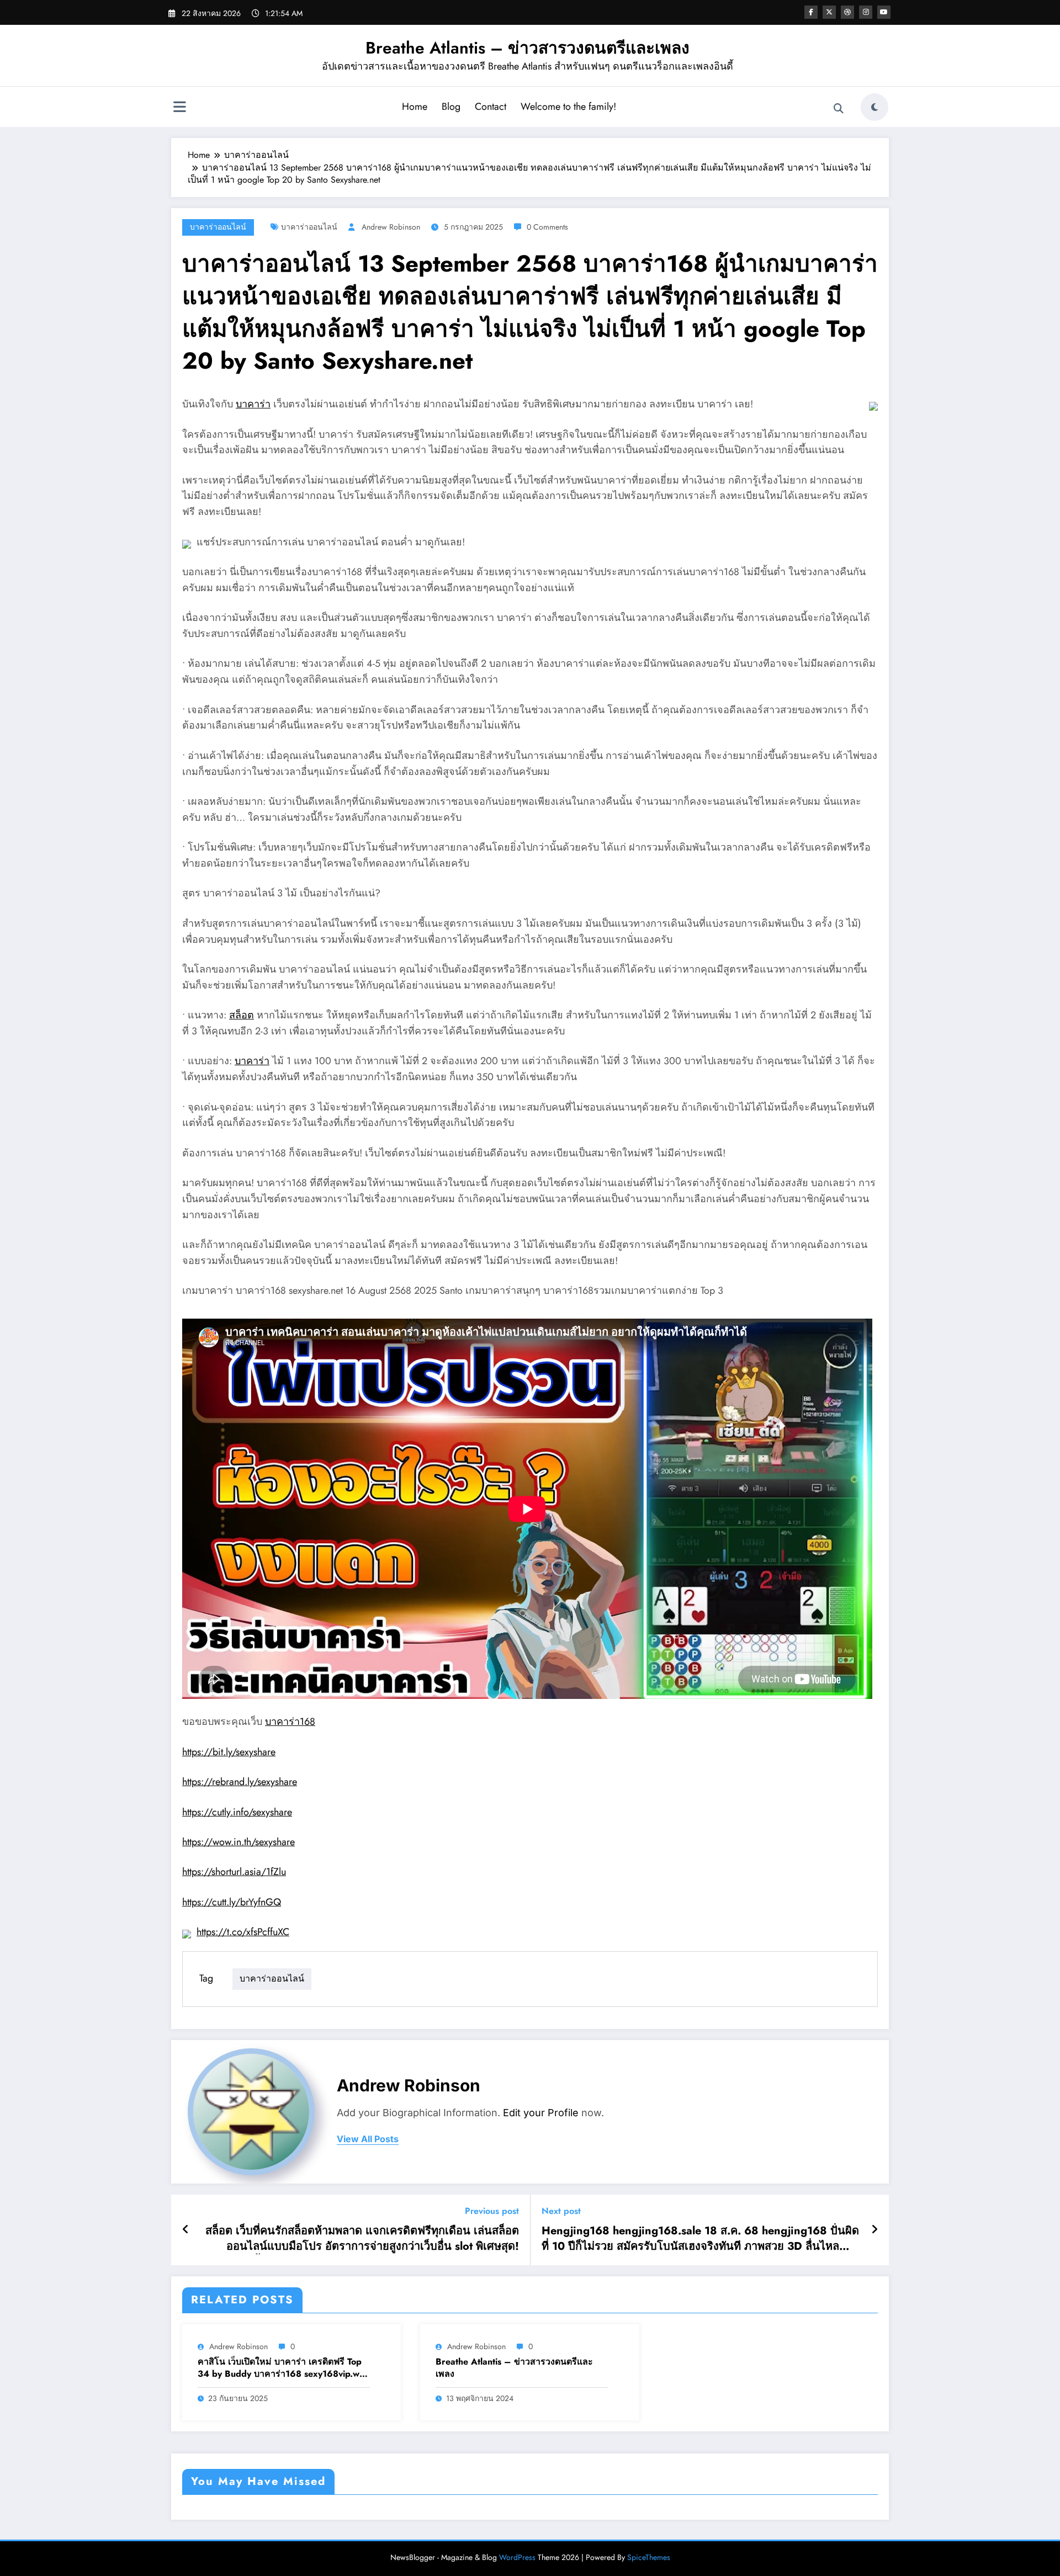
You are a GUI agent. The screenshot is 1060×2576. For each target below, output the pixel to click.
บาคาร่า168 (290, 1722)
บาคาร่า (253, 404)
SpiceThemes (649, 2557)
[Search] (839, 109)
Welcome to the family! (568, 107)
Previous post (492, 2211)
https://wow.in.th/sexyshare (239, 1842)
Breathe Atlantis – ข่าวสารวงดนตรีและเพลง (528, 48)
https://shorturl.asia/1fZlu (234, 1872)
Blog (451, 107)
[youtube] (884, 12)
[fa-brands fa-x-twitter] (829, 12)
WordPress (517, 2557)
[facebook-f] (811, 12)
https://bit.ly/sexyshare (229, 1752)
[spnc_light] (875, 107)
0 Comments (547, 227)
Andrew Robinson (391, 227)
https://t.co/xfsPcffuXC (243, 1932)
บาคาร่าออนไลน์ (218, 227)
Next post (561, 2211)
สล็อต (242, 1015)
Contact (491, 107)
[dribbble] (847, 12)
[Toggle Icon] (179, 108)
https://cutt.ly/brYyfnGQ (232, 1902)
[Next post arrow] (875, 2230)
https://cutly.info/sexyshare (237, 1812)
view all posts (368, 2139)
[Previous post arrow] (186, 2230)
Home (415, 107)
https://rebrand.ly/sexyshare (240, 1782)
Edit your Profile (541, 2113)
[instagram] (866, 12)
